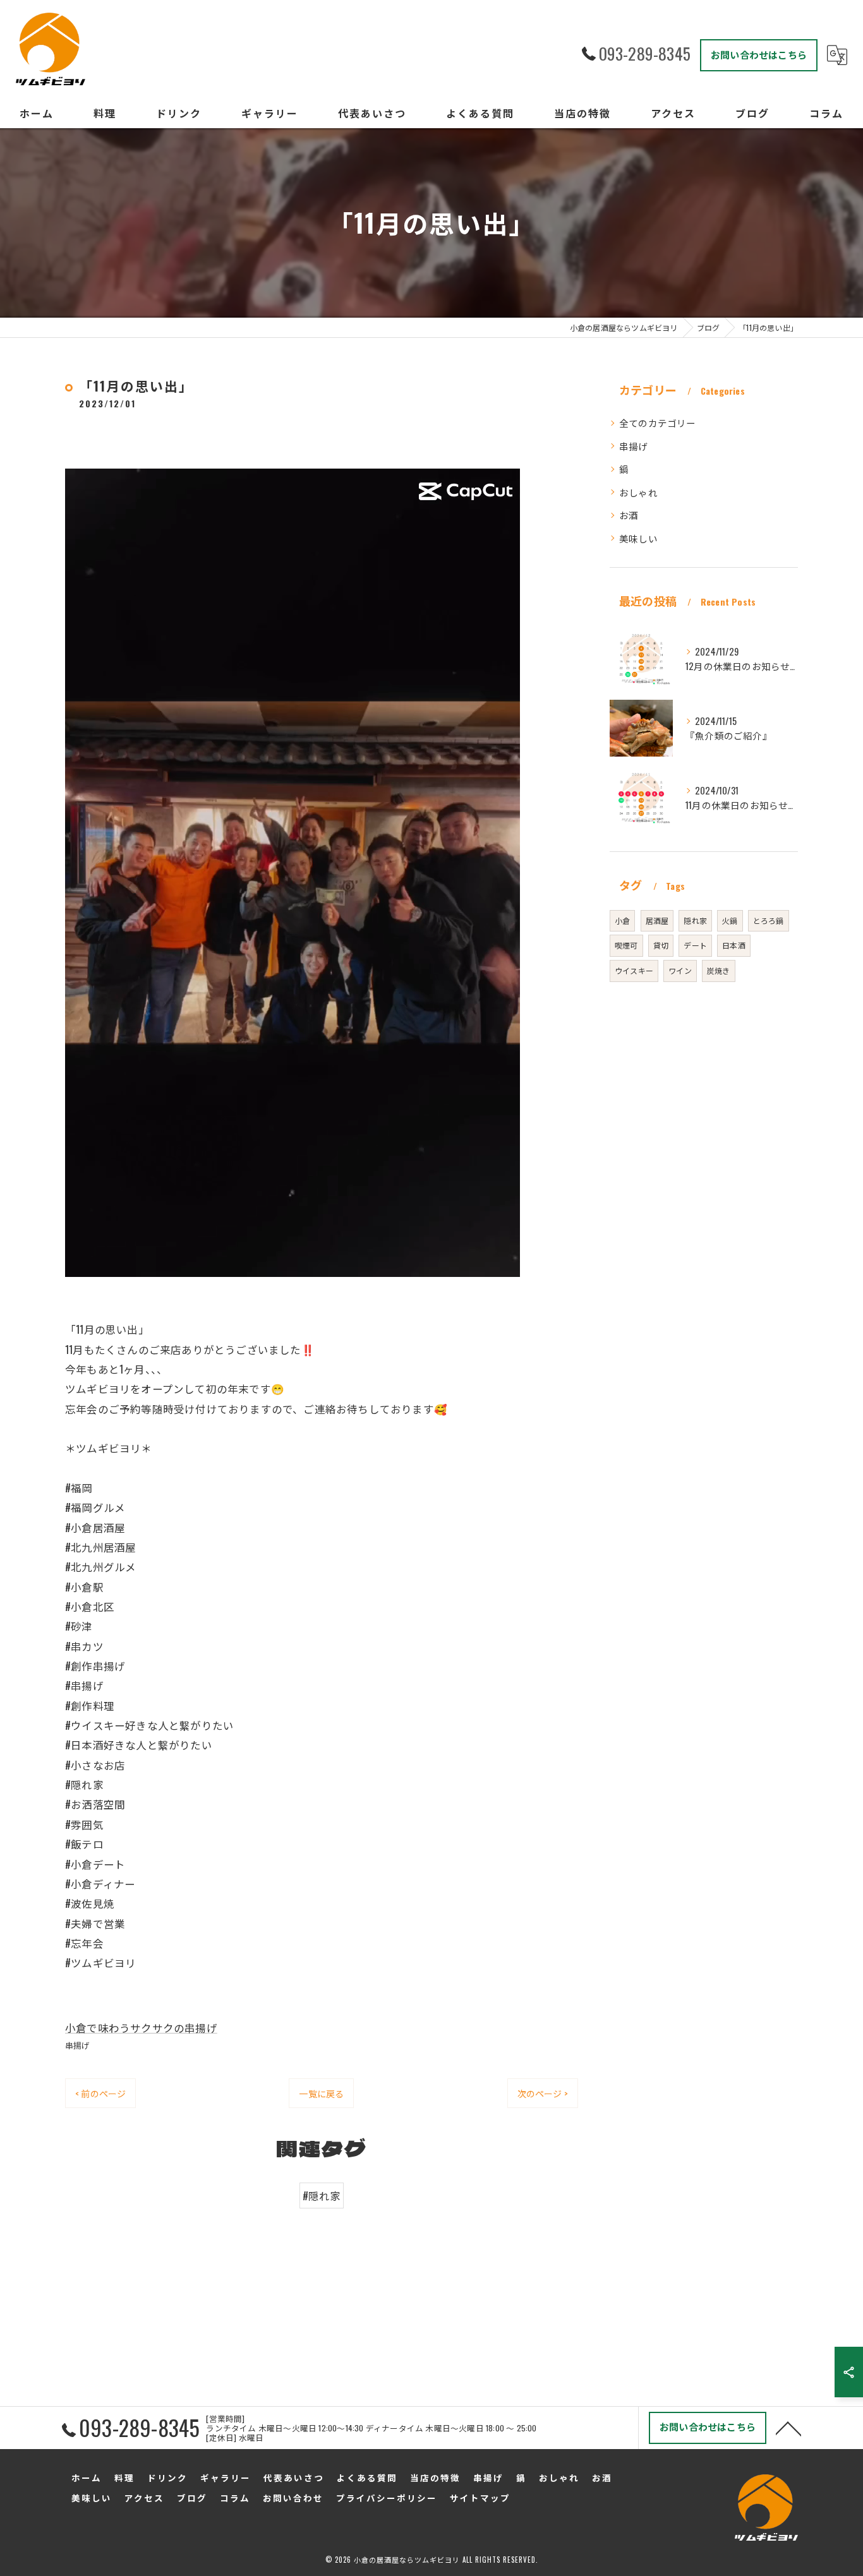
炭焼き (719, 970)
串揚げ (78, 2045)
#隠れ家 (322, 2196)
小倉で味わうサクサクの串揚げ (141, 2028)
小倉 (622, 920)
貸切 (661, 945)
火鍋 (730, 920)
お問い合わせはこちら (759, 54)
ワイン (680, 970)
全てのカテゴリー (658, 423)
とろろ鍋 (769, 920)
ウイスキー (634, 970)
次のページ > (543, 2093)
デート (695, 945)
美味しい (638, 538)
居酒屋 (657, 920)
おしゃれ (638, 492)
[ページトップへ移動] (788, 2428)
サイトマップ (480, 2498)
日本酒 (734, 945)
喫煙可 (626, 945)
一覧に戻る (321, 2093)
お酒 (629, 515)
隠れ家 (695, 920)
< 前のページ (100, 2093)
